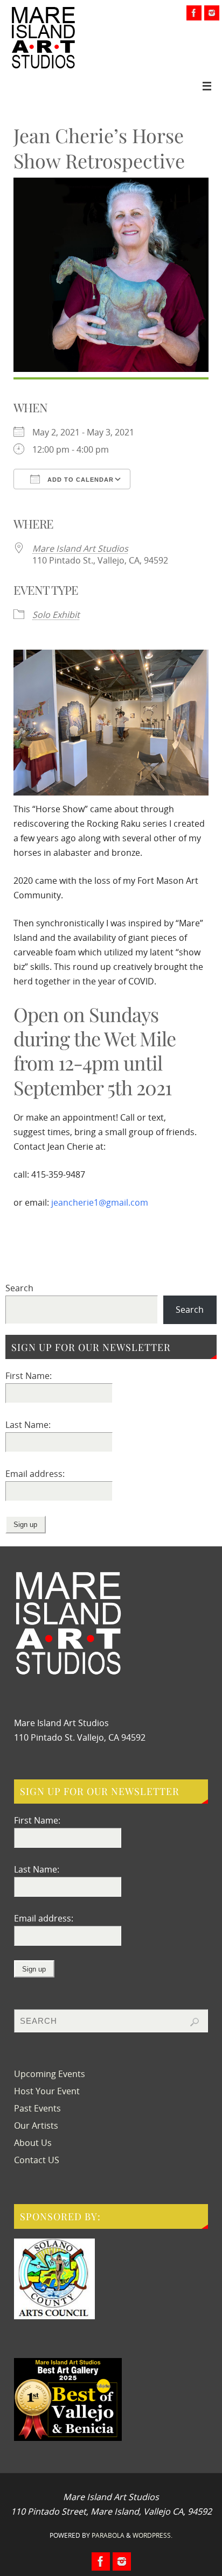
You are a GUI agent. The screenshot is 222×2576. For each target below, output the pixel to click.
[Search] (195, 2022)
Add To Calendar (79, 480)
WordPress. (152, 2535)
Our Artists (36, 2125)
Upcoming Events (50, 2074)
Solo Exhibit (56, 615)
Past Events (37, 2108)
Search (19, 1288)
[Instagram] (212, 13)
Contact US (37, 2160)
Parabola (108, 2535)
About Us (33, 2143)
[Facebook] (194, 13)
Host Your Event (47, 2091)
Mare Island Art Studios (80, 548)
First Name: (29, 1376)
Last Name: (28, 1425)
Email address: (35, 1474)
